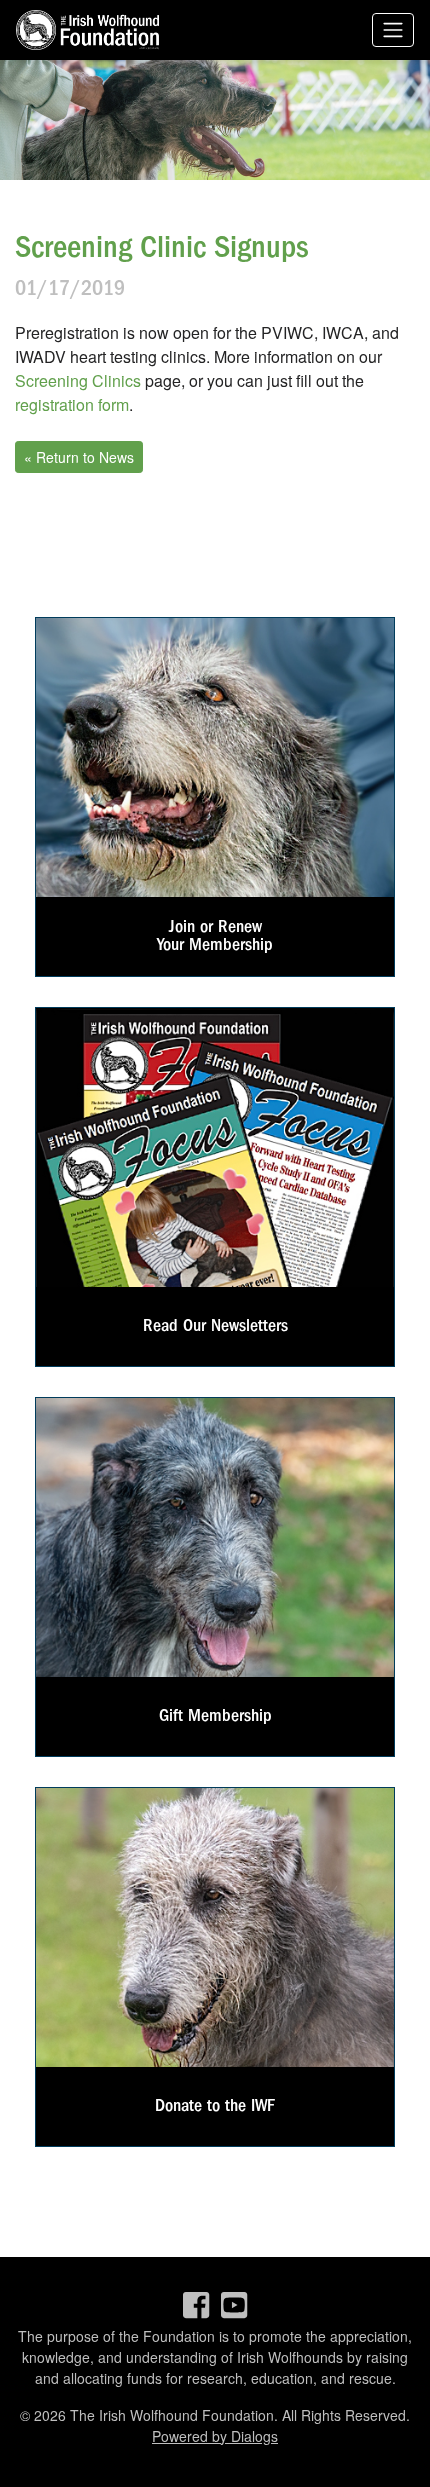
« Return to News (79, 457)
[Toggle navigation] (393, 30)
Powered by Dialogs (215, 2436)
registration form (72, 404)
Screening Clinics (78, 380)
